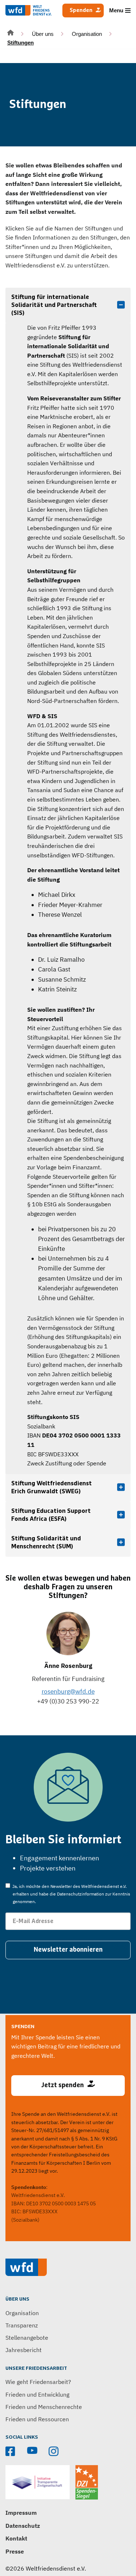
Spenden (81, 10)
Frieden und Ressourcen (37, 2419)
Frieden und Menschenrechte (44, 2407)
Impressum (21, 2513)
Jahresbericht (24, 2350)
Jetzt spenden (63, 2085)
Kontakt (16, 2538)
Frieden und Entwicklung (37, 2394)
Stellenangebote (27, 2338)
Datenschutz (23, 2526)
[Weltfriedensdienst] (28, 10)
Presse (15, 2551)
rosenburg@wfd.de (68, 1691)
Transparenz (22, 2325)
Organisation (87, 34)
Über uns (43, 34)
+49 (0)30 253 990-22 (68, 1701)
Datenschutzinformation (81, 1894)
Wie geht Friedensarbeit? (38, 2382)
